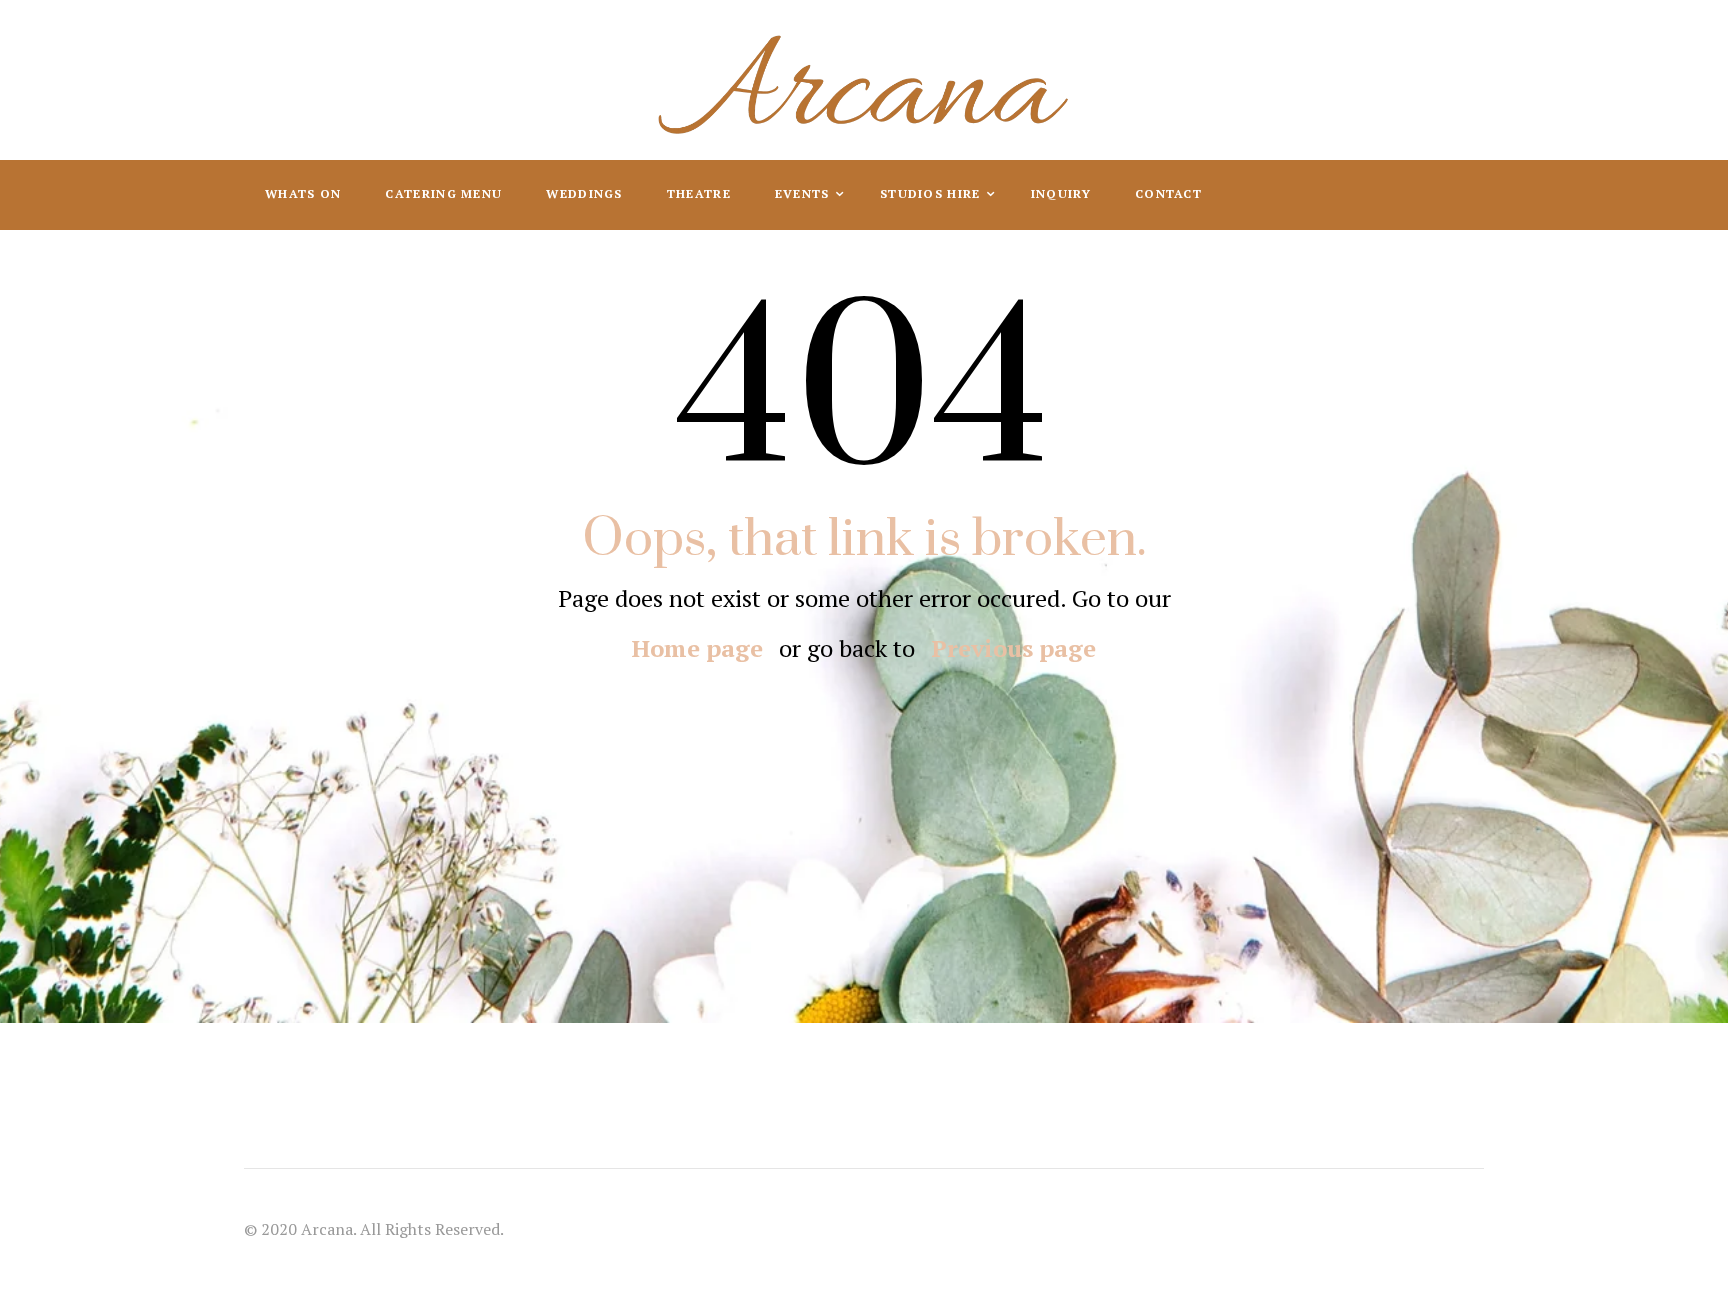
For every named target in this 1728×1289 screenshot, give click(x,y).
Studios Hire (932, 193)
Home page (697, 648)
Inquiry (1061, 193)
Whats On (303, 193)
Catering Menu (443, 193)
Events (804, 193)
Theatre (699, 193)
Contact (1168, 193)
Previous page (1013, 648)
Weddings (584, 193)
